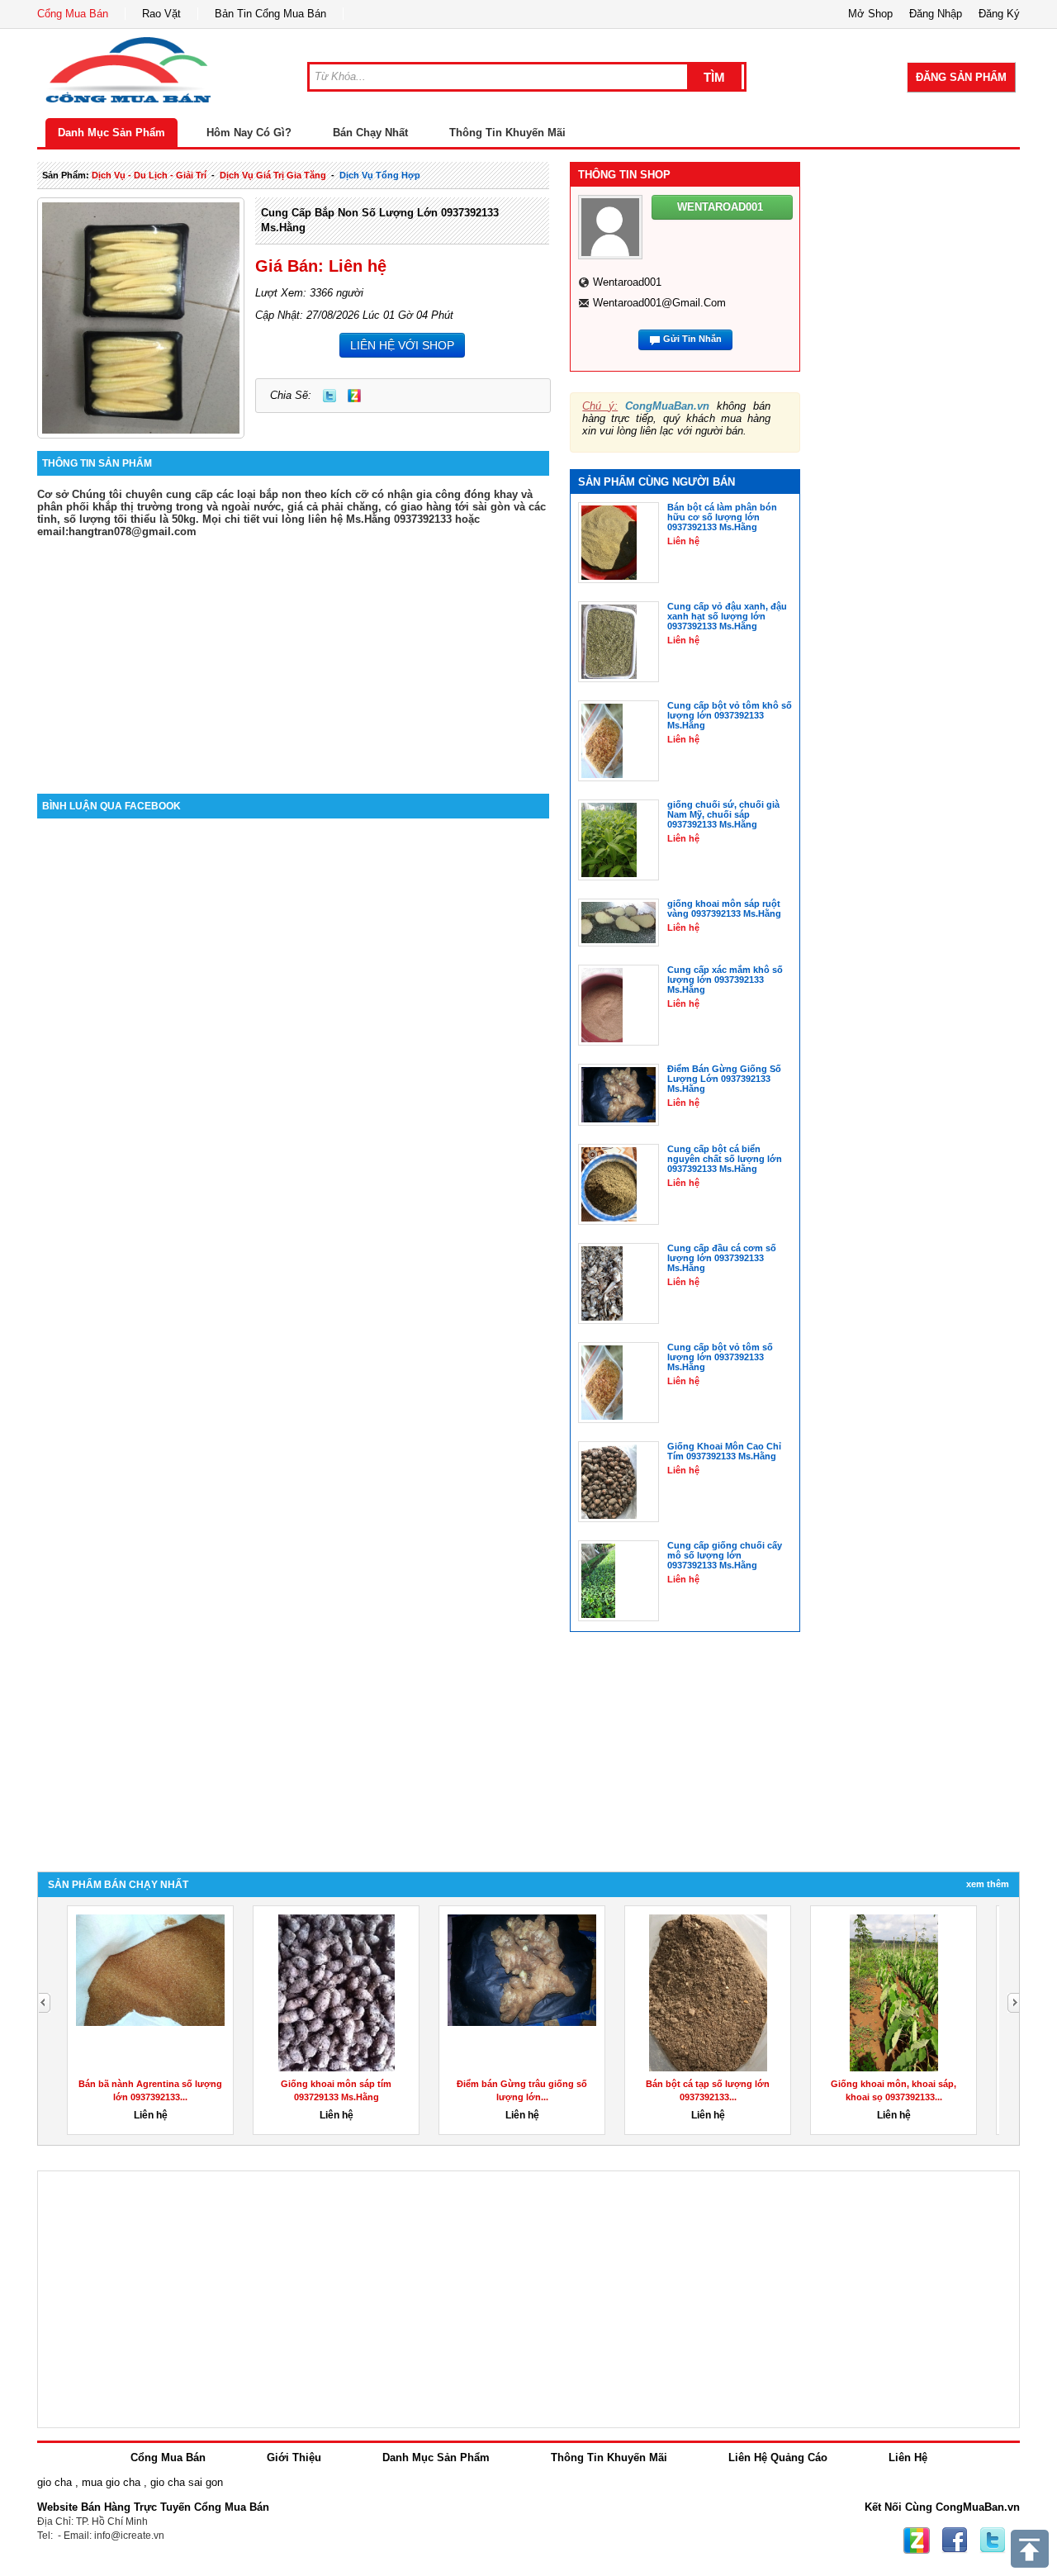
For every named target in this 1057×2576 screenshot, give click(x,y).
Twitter (329, 396)
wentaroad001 (627, 282)
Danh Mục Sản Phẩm (111, 133)
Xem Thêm (988, 1884)
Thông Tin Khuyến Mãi (507, 133)
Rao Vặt (161, 14)
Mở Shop (870, 14)
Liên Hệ (908, 2457)
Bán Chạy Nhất (370, 133)
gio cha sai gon (187, 2482)
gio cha (55, 2482)
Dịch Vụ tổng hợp (380, 175)
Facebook (955, 2540)
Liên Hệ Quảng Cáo (778, 2457)
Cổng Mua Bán (73, 14)
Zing (354, 396)
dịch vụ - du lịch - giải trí (149, 175)
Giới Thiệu (294, 2457)
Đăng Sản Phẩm (961, 77)
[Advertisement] (293, 653)
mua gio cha (111, 2482)
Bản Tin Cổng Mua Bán (270, 14)
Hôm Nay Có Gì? (249, 133)
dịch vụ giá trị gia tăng (273, 175)
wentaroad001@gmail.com (659, 303)
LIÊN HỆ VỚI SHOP (402, 345)
